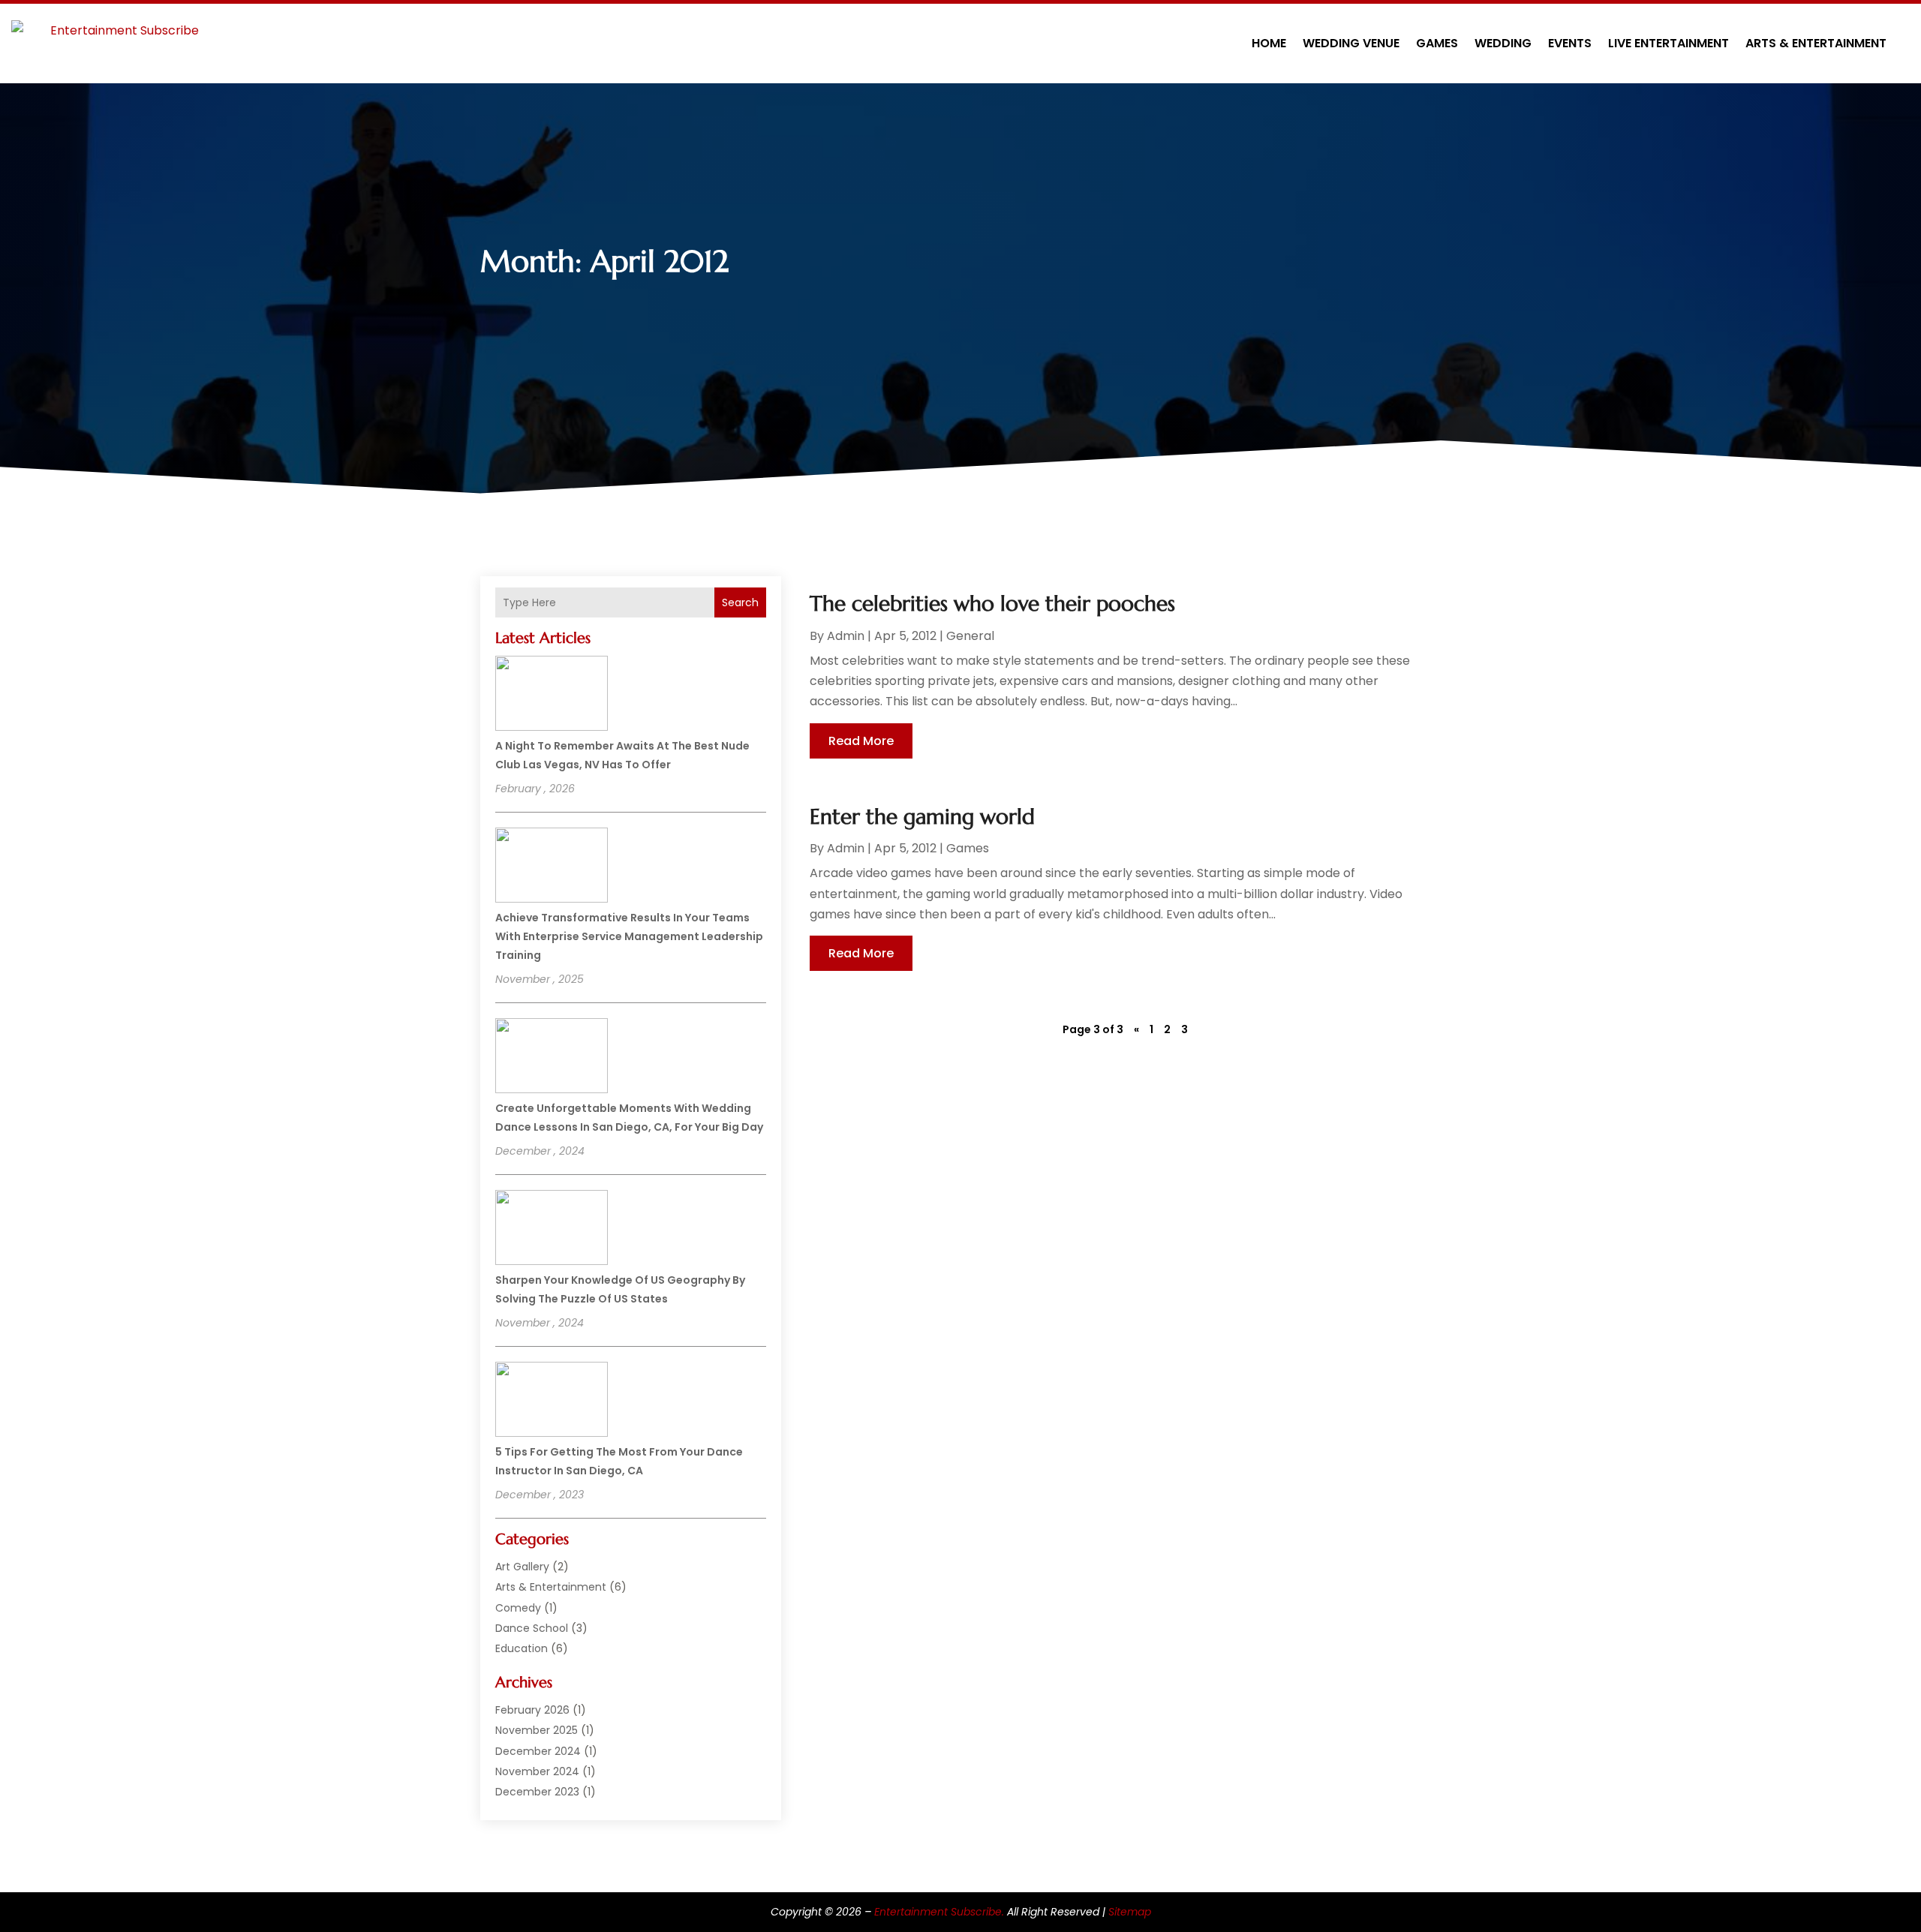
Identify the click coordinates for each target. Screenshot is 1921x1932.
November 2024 (537, 1771)
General (970, 636)
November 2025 (537, 1730)
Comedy (518, 1608)
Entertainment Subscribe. (939, 1912)
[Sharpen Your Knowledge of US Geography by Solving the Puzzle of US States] (552, 1230)
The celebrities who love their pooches (992, 604)
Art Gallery (522, 1567)
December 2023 (537, 1792)
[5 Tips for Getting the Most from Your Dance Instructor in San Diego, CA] (552, 1402)
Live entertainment (1668, 43)
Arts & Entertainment (1816, 43)
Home (1269, 43)
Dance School (532, 1628)
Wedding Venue (1351, 43)
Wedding (1503, 43)
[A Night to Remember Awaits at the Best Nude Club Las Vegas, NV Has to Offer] (552, 696)
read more (861, 741)
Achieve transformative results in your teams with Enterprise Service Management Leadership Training (629, 936)
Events (1570, 43)
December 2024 (538, 1751)
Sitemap (1130, 1912)
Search (740, 602)
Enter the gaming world (922, 817)
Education (522, 1648)
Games (1437, 43)
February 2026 (532, 1710)
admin (846, 636)
